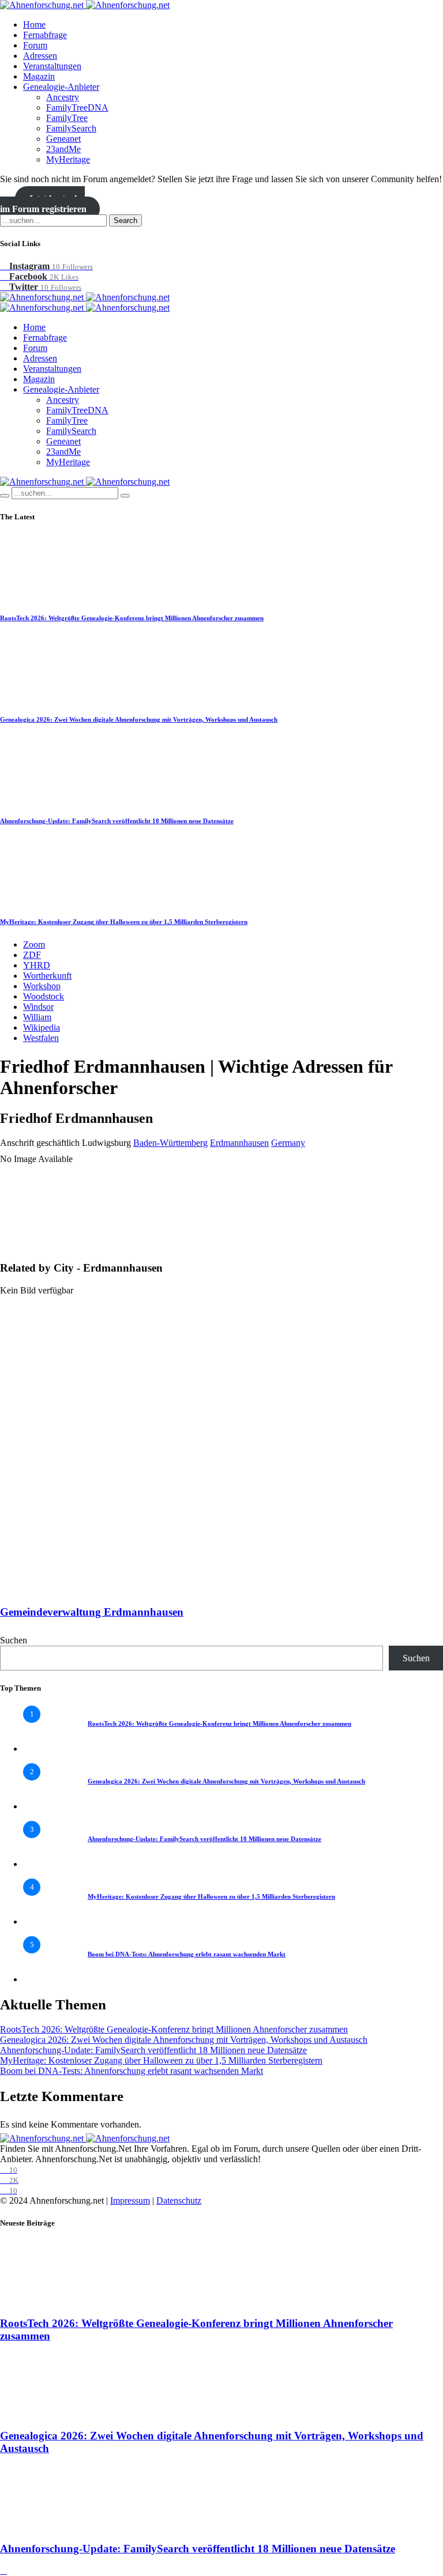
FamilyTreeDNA (77, 108)
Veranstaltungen (52, 66)
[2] (46, 1806)
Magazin (39, 76)
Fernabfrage (45, 35)
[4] (46, 1921)
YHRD (37, 965)
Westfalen (41, 1038)
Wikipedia (42, 1027)
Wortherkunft (47, 976)
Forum (35, 45)
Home (34, 24)
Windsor (38, 1007)
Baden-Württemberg (170, 1143)
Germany (288, 1143)
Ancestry (63, 97)
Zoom (34, 944)
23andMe (63, 149)
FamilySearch (71, 128)
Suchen (14, 1640)
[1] (46, 1749)
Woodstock (44, 996)
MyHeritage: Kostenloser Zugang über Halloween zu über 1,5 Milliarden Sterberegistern (124, 922)
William (37, 1017)
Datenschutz (179, 2200)
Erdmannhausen (239, 1143)
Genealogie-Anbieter (61, 87)
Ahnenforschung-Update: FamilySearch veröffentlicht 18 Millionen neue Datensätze (117, 821)
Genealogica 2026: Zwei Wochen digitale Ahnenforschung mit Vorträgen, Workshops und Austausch (139, 719)
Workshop (42, 986)
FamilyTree (67, 118)
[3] (46, 1864)
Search (125, 220)
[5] (46, 1979)
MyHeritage (68, 159)
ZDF (32, 955)
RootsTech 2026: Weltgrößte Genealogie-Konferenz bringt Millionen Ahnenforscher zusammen (132, 618)
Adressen (40, 56)
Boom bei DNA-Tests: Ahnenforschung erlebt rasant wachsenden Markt (187, 1954)
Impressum (130, 2200)
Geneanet (63, 139)
